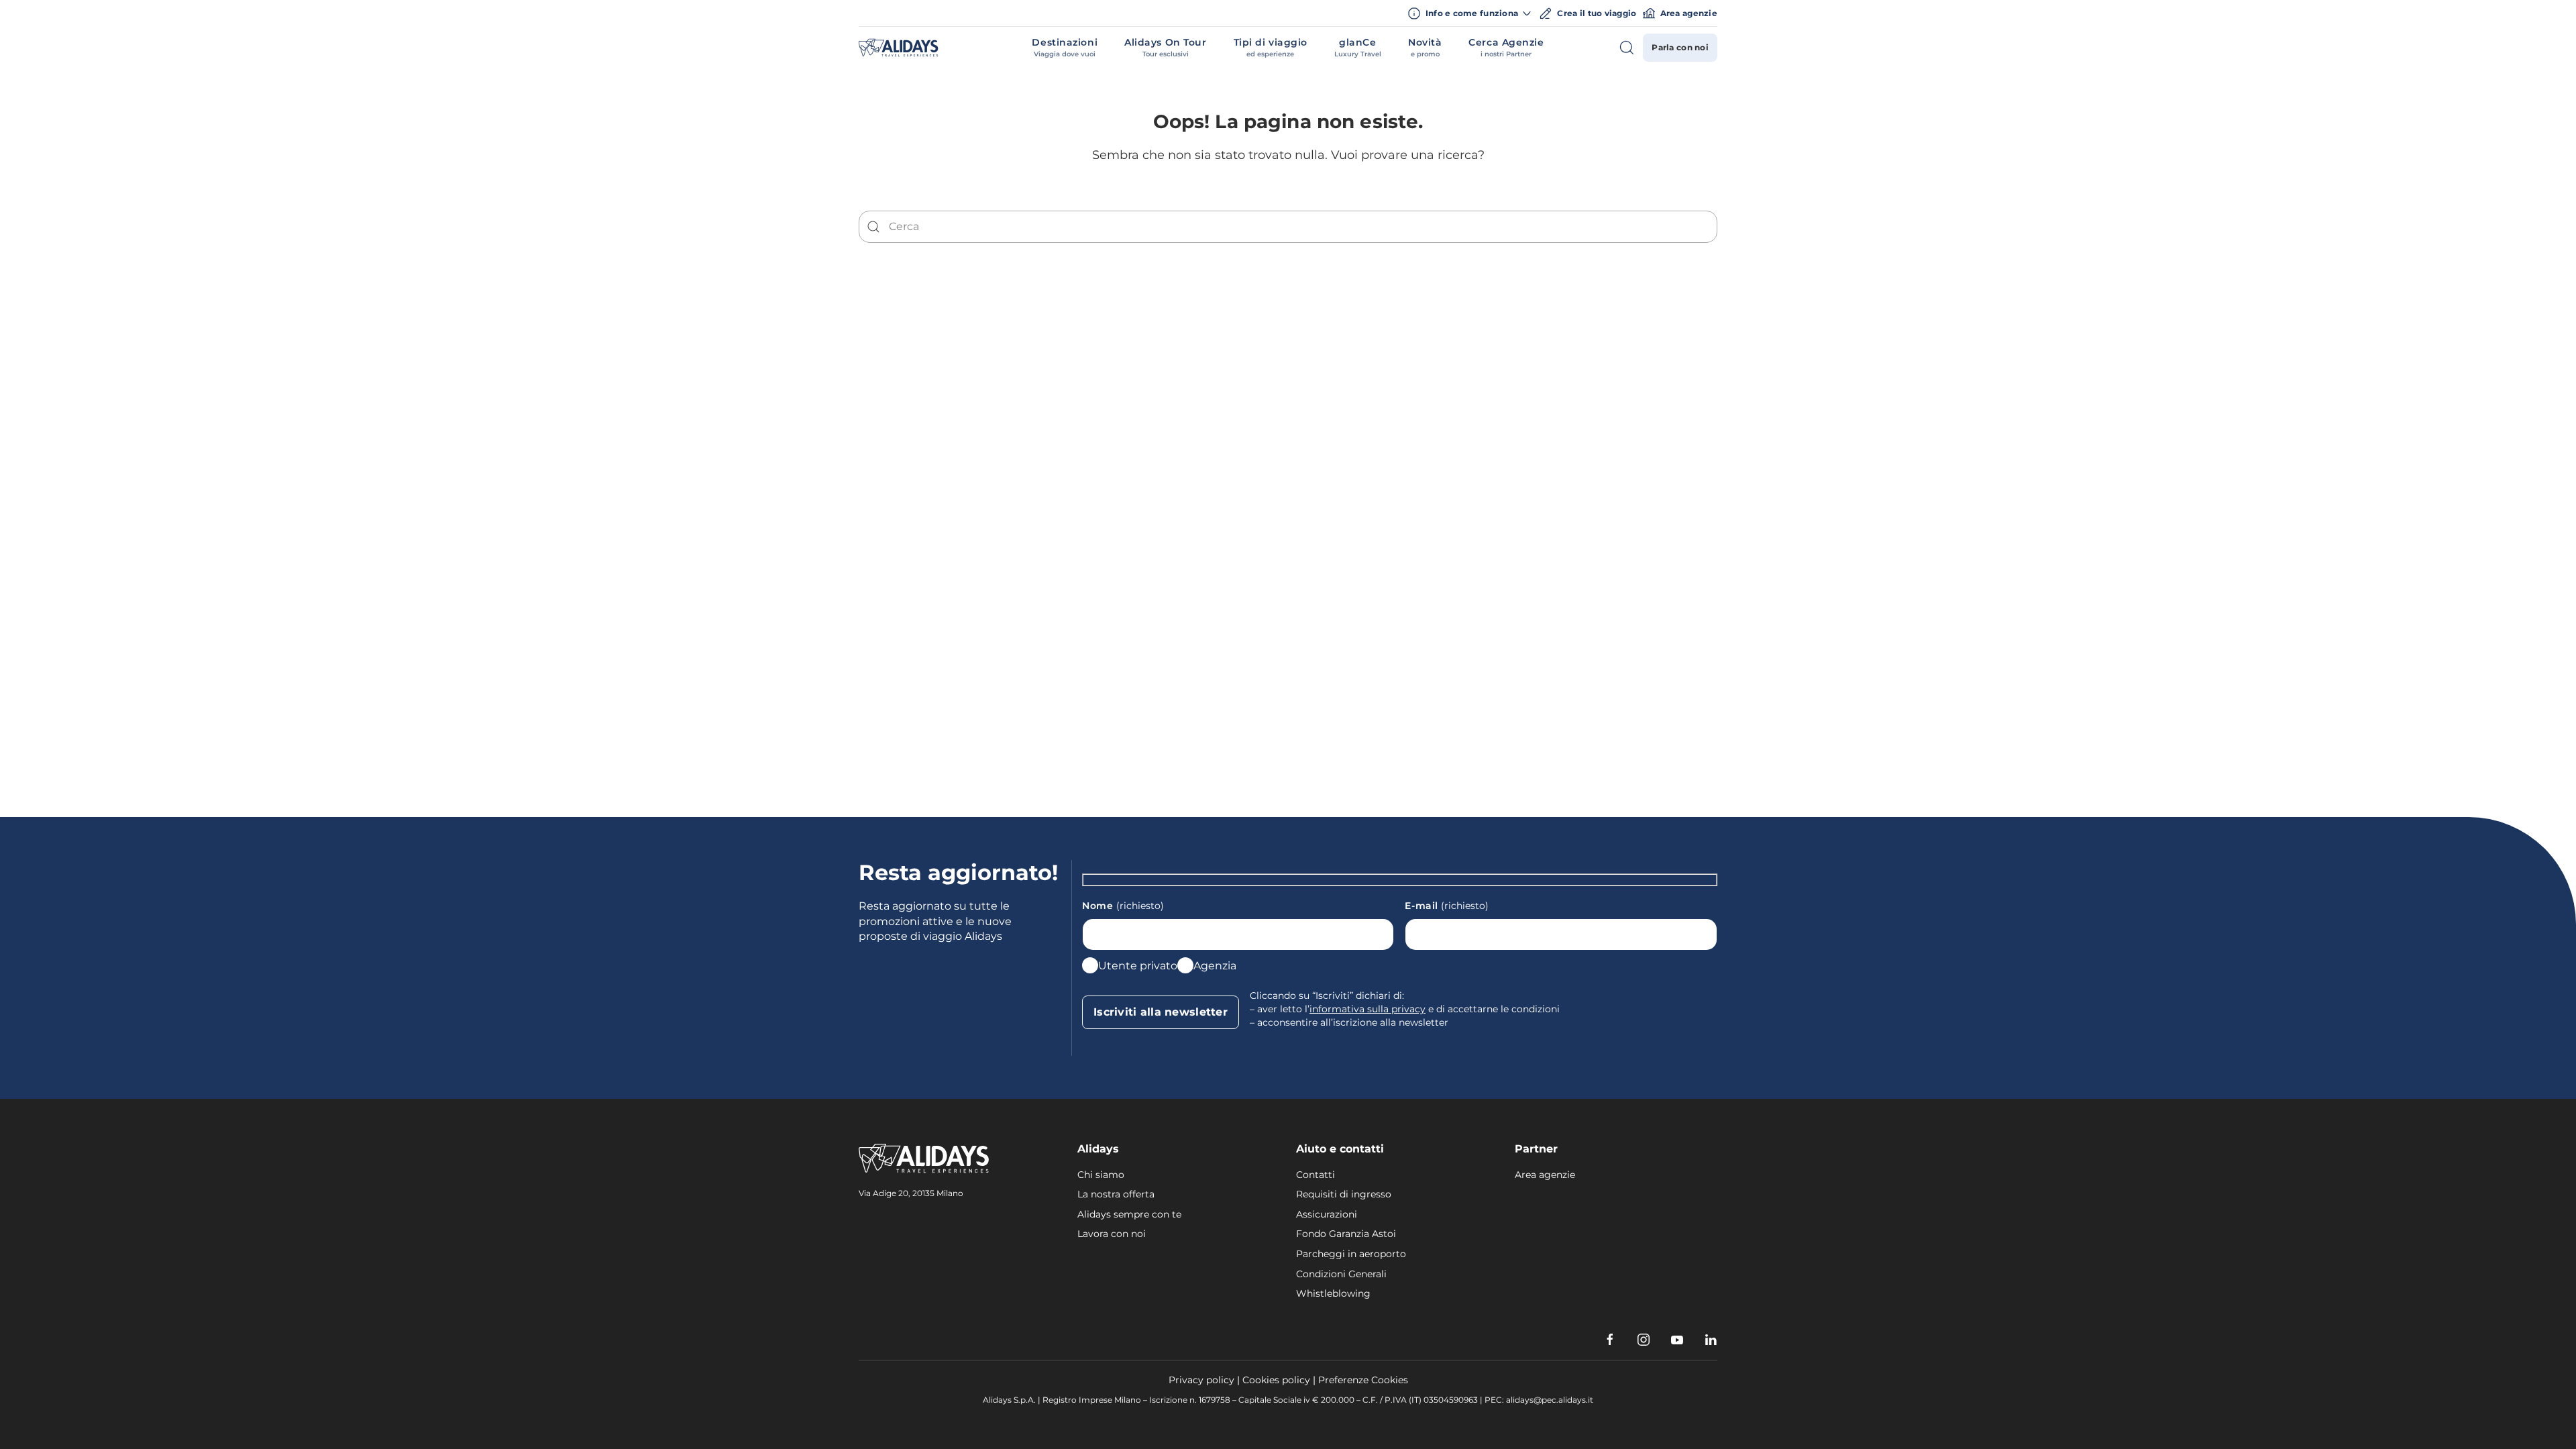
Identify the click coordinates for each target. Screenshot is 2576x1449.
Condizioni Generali (1341, 1274)
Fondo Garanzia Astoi (1346, 1234)
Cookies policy (1276, 1380)
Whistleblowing (1333, 1293)
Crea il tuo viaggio (1597, 13)
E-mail (1447, 906)
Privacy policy (1201, 1380)
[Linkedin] (1711, 1340)
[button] (1065, 48)
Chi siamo (1101, 1175)
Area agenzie (1689, 13)
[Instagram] (1644, 1340)
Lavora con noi (1112, 1234)
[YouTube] (1677, 1340)
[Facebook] (1610, 1340)
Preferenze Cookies (1363, 1380)
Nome (1123, 906)
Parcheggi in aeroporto (1351, 1254)
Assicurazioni (1327, 1214)
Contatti (1316, 1175)
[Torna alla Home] (899, 48)
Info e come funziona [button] (1472, 13)
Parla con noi (1680, 47)
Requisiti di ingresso (1344, 1194)
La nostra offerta (1116, 1194)
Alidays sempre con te (1129, 1214)
